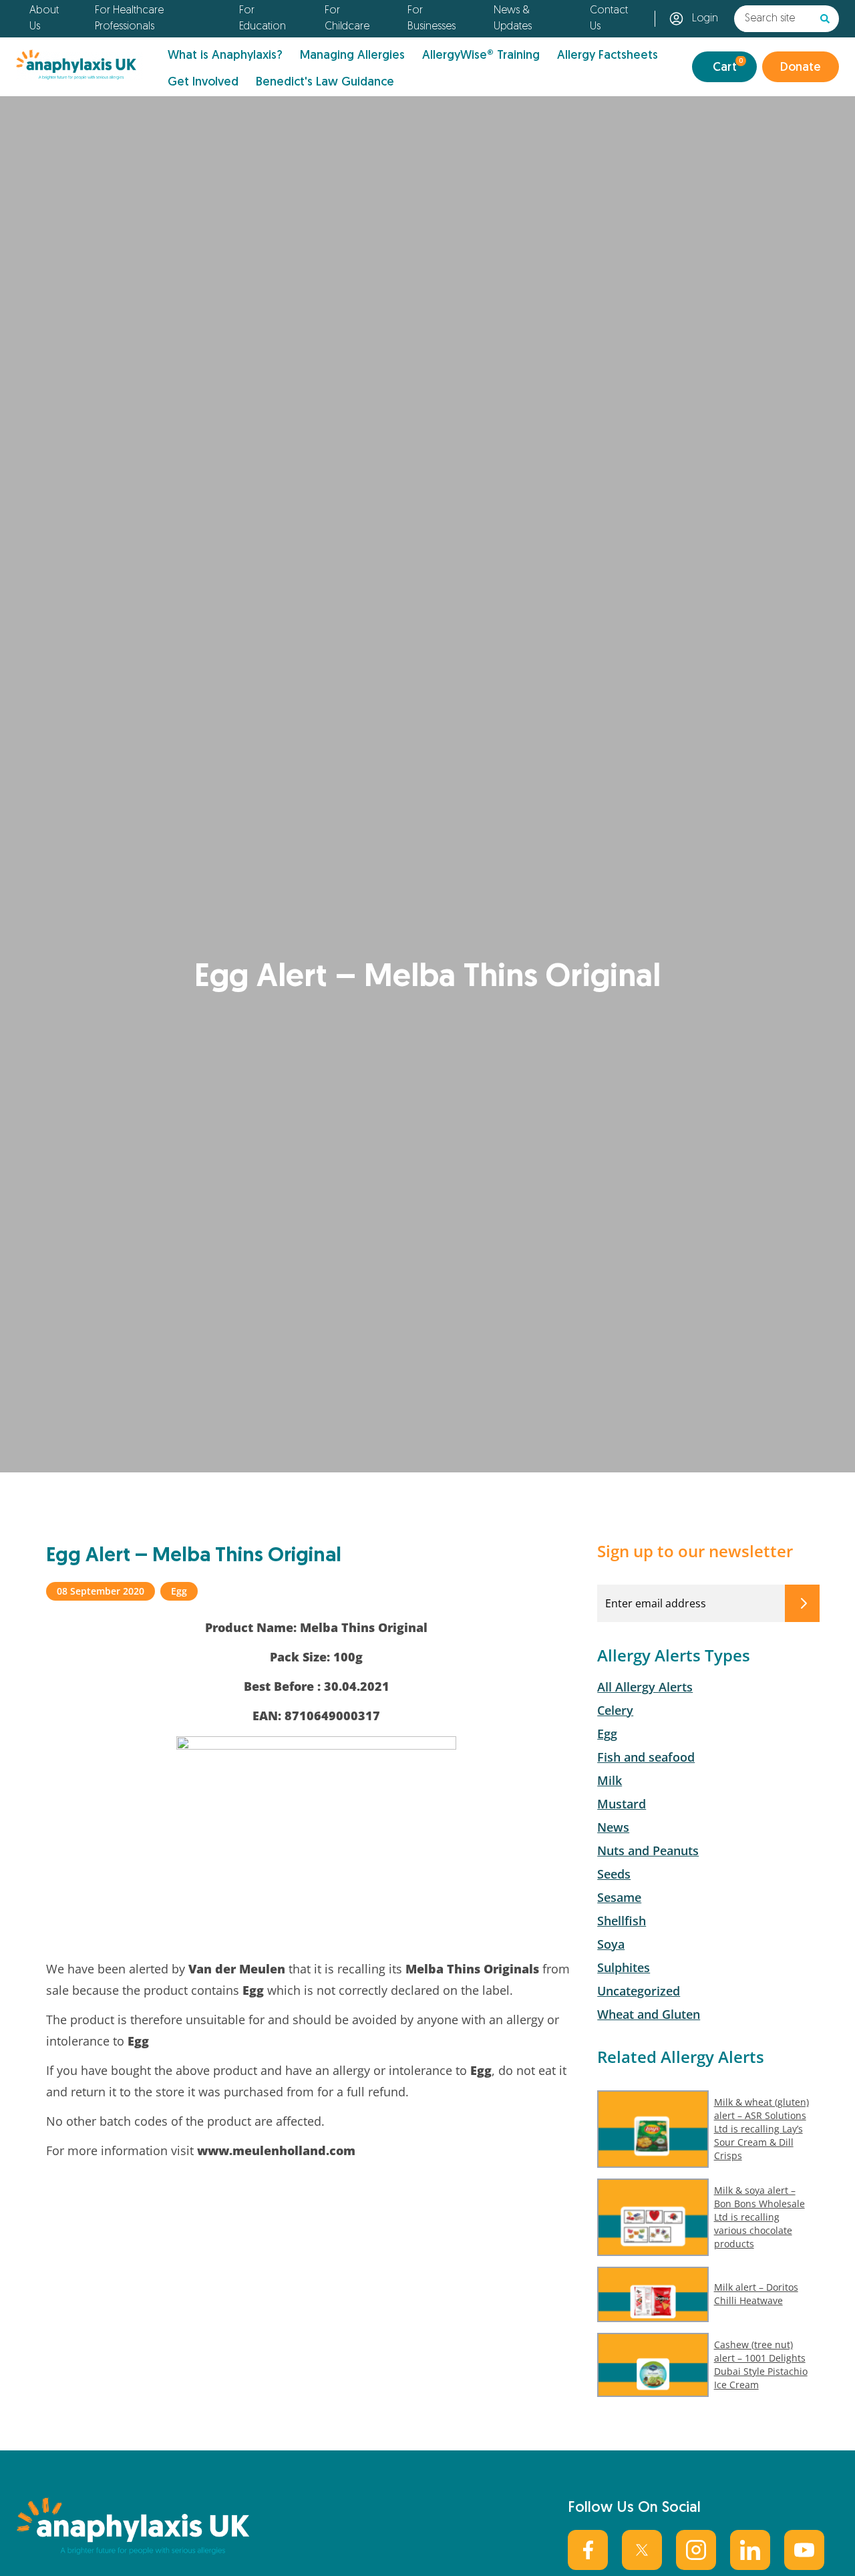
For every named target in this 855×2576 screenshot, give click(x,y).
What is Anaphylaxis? (225, 56)
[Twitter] (642, 2550)
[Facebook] (588, 2550)
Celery (615, 1710)
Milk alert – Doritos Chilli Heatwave (756, 2294)
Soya (611, 1944)
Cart (728, 66)
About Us (44, 19)
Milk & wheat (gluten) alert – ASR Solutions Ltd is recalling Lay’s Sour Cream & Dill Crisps (761, 2129)
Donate (801, 68)
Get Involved (203, 83)
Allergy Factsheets (608, 56)
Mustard (622, 1804)
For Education (263, 19)
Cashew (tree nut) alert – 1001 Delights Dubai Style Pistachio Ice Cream (761, 2365)
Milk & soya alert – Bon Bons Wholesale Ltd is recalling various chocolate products (759, 2217)
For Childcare (347, 19)
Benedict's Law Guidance (325, 83)
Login (705, 19)
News (613, 1827)
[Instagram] (696, 2550)
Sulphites (624, 1967)
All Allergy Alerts (645, 1687)
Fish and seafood (646, 1757)
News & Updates (513, 19)
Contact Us (609, 19)
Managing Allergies (352, 56)
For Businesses (432, 19)
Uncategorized (639, 1991)
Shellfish (622, 1921)
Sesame (619, 1897)
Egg (607, 1734)
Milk (610, 1780)
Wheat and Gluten (649, 2014)
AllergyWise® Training (481, 56)
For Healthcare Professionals (129, 19)
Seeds (614, 1874)
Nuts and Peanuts (648, 1850)
